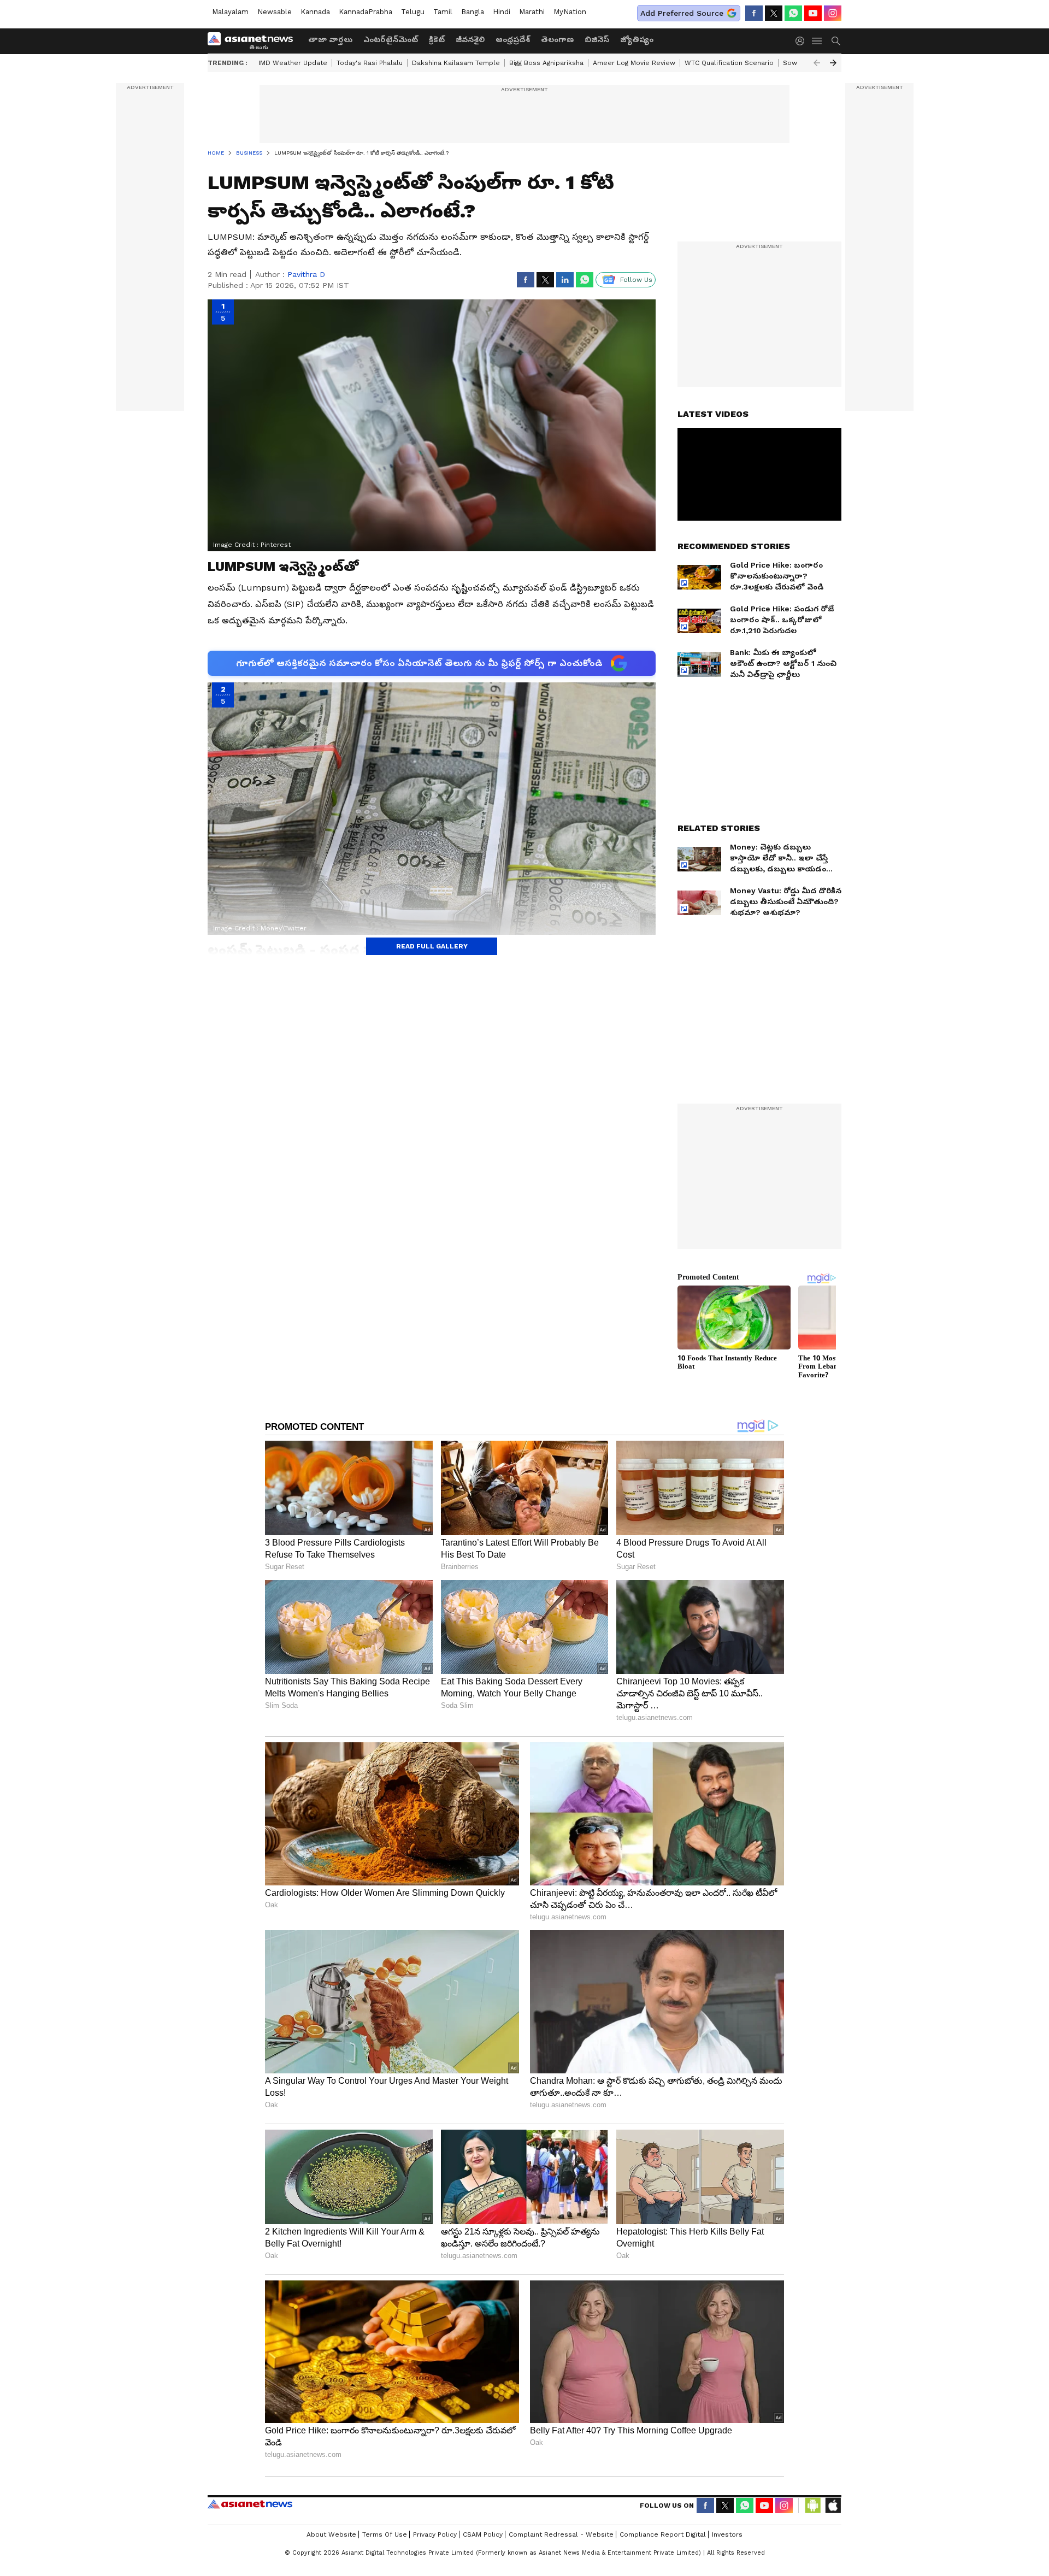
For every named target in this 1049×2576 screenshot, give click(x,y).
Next (833, 63)
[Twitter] (774, 13)
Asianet (250, 2504)
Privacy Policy (435, 2534)
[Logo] (254, 41)
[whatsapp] (793, 13)
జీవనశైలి (470, 39)
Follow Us (636, 280)
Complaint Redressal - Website (561, 2534)
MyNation (570, 12)
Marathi (532, 12)
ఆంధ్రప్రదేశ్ (513, 39)
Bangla (473, 12)
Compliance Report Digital (663, 2534)
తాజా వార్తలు (330, 39)
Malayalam (230, 12)
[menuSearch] (836, 41)
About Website (331, 2534)
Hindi (502, 12)
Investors (727, 2534)
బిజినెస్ (597, 39)
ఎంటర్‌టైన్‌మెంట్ (391, 39)
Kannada (315, 12)
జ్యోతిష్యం (637, 39)
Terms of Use (385, 2534)
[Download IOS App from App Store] (833, 2506)
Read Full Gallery (432, 946)
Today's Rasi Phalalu (370, 63)
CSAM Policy (483, 2534)
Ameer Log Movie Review (634, 63)
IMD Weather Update (293, 63)
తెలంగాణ (557, 39)
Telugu (413, 12)
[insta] (833, 13)
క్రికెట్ (437, 39)
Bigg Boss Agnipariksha (546, 63)
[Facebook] (754, 13)
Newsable (275, 12)
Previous (817, 63)
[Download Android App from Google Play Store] (813, 2506)
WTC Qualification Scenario (729, 63)
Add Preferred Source (682, 13)
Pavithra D (306, 274)
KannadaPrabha (366, 12)
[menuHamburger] (817, 41)
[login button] (803, 41)
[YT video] (813, 13)
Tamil (443, 12)
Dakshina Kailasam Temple (456, 63)
